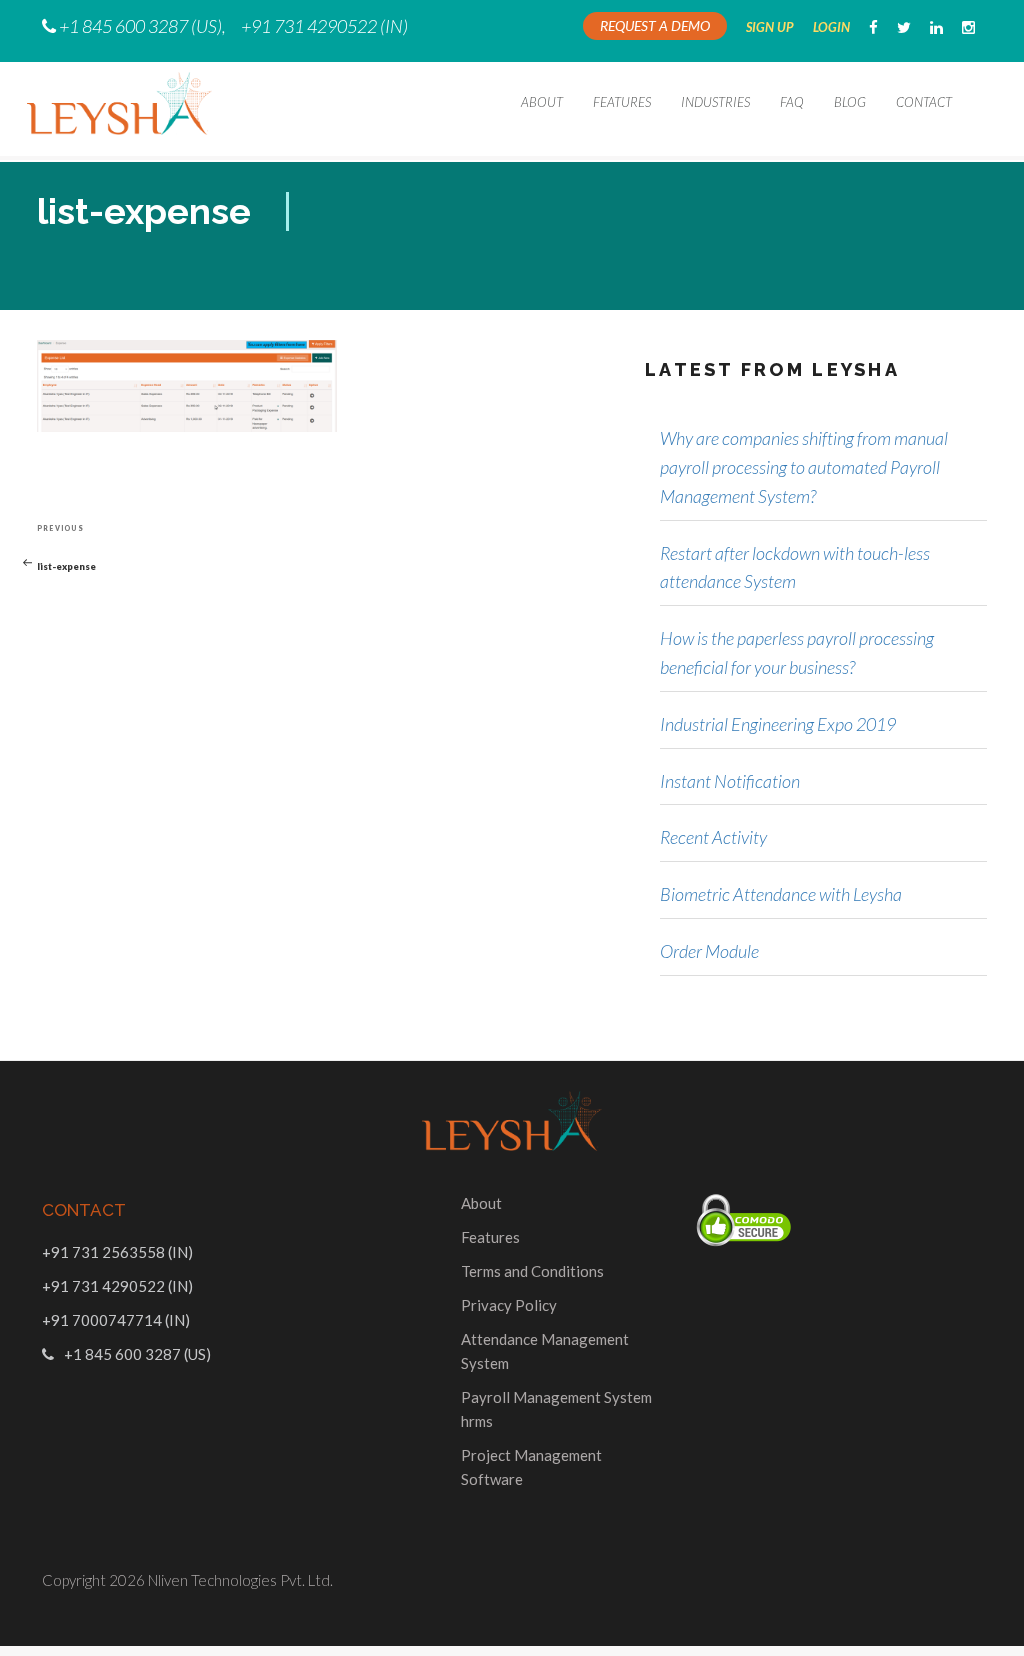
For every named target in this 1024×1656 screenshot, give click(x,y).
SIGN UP (770, 27)
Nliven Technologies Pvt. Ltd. (240, 1580)
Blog (850, 102)
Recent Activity (713, 837)
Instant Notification (730, 781)
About (542, 102)
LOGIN (831, 27)
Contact (924, 102)
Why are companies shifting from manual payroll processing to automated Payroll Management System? (804, 467)
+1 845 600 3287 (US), (142, 26)
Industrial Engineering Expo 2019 (778, 724)
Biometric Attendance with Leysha (781, 894)
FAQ (792, 102)
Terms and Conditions (532, 1271)
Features (622, 102)
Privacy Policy (509, 1305)
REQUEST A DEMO (655, 25)
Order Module (709, 951)
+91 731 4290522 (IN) (324, 26)
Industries (715, 102)
